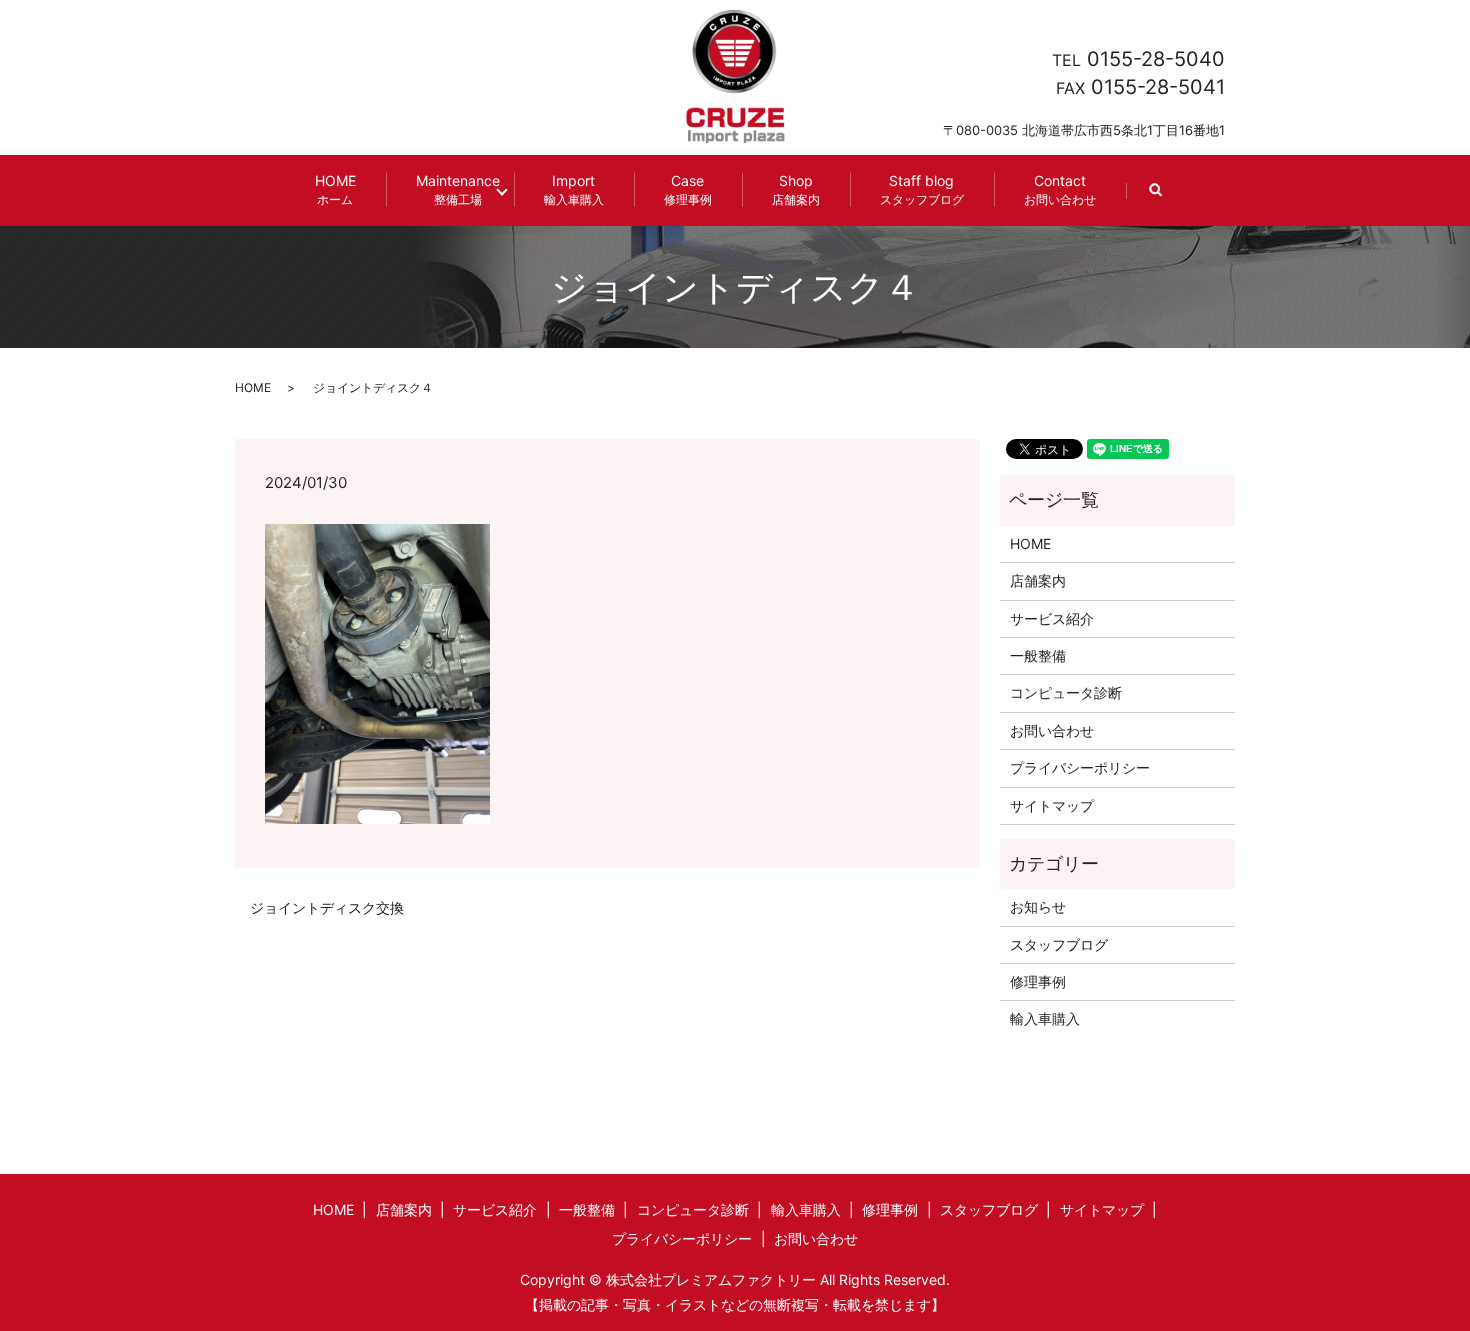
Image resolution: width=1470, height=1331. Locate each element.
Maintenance (458, 189)
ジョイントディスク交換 (327, 907)
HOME (335, 189)
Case (688, 189)
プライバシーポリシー (1080, 767)
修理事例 (1038, 981)
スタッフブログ (1059, 944)
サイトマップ (1052, 805)
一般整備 (1038, 655)
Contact (1060, 189)
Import (574, 189)
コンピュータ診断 (1066, 692)
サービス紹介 (1052, 618)
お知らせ (1038, 906)
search (1171, 199)
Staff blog (922, 189)
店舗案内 (1038, 580)
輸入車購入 (1045, 1018)
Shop (796, 189)
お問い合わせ (1052, 730)
